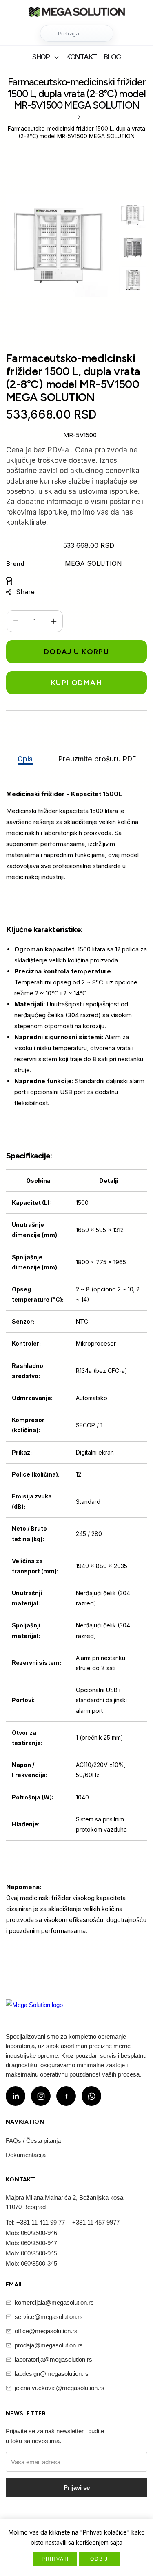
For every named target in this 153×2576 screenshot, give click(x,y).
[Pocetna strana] (77, 13)
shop (41, 57)
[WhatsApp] (91, 2096)
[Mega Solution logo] (34, 2010)
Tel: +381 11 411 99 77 (35, 2222)
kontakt (82, 57)
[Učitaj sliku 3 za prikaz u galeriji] (133, 280)
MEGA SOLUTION (93, 563)
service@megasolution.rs (49, 2317)
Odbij (99, 2559)
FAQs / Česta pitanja (33, 2141)
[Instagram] (41, 2096)
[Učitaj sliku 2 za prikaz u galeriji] (133, 247)
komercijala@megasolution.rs (54, 2302)
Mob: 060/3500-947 (31, 2243)
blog (112, 57)
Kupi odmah (76, 683)
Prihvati (55, 2559)
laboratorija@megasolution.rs (53, 2359)
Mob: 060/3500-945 (31, 2253)
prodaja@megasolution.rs (49, 2345)
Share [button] (25, 592)
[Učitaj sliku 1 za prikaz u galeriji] (133, 215)
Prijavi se (77, 2488)
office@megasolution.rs (46, 2331)
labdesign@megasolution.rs (52, 2374)
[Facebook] (66, 2096)
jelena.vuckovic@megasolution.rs (60, 2388)
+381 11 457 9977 (96, 2222)
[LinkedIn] (16, 2096)
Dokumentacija (26, 2155)
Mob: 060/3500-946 (31, 2233)
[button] (77, 33)
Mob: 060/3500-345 (31, 2263)
